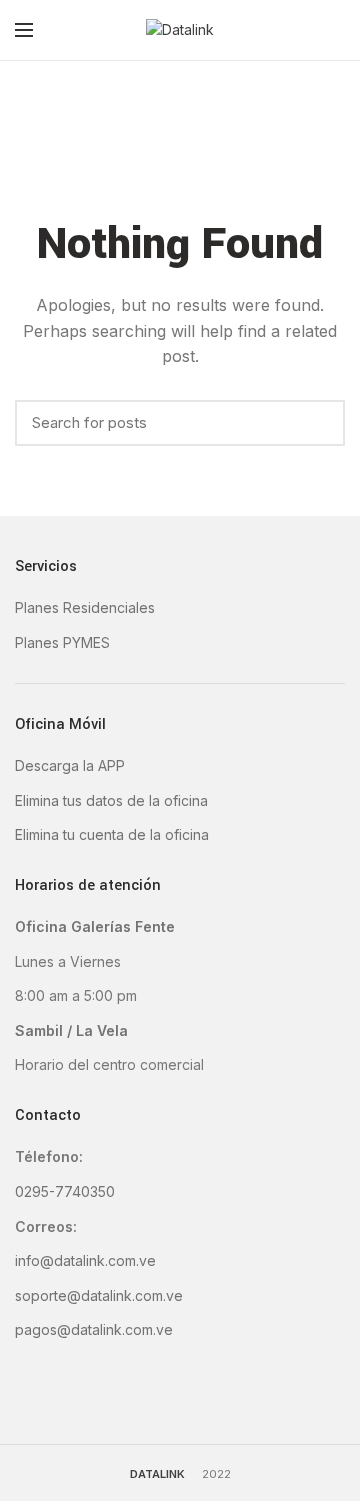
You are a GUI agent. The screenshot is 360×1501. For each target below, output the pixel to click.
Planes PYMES (62, 642)
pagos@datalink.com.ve (94, 1329)
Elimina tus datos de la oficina (111, 800)
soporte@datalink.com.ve (99, 1295)
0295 (32, 1191)
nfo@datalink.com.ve (87, 1260)
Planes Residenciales (85, 607)
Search (320, 423)
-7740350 (82, 1191)
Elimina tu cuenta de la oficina (112, 834)
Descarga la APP (70, 765)
